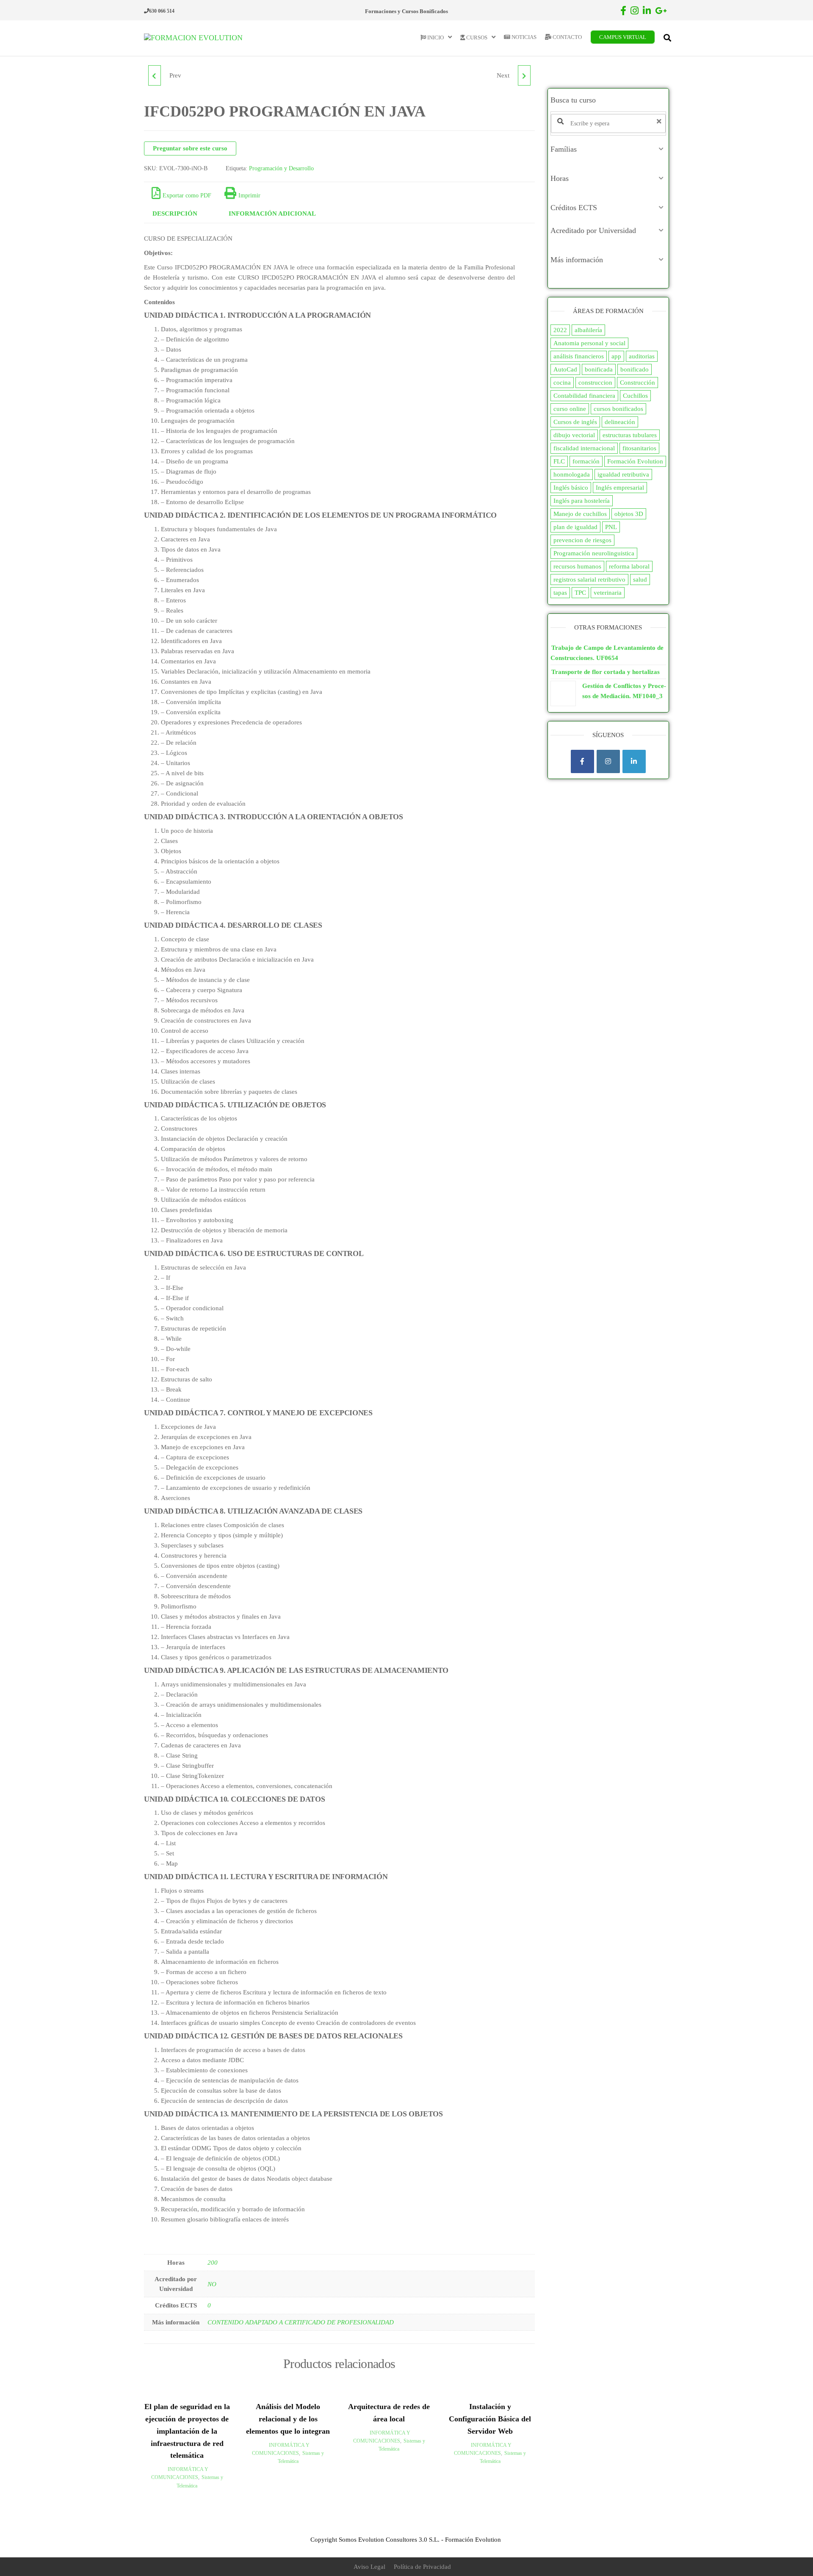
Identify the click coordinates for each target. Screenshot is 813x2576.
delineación (620, 422)
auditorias (642, 356)
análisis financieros (579, 356)
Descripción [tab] (175, 214)
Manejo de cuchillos (580, 514)
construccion (595, 383)
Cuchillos (635, 396)
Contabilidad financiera (584, 396)
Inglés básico (571, 488)
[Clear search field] (660, 121)
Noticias (523, 37)
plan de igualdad (575, 527)
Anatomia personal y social (589, 343)
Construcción (637, 383)
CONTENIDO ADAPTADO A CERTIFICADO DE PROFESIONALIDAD (301, 2322)
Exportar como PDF (187, 195)
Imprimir (249, 195)
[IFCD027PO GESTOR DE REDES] (155, 75)
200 (213, 2263)
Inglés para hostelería (582, 501)
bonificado (635, 369)
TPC (580, 593)
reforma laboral (629, 566)
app (616, 356)
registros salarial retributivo (589, 580)
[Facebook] (582, 761)
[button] (608, 149)
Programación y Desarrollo (281, 168)
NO (212, 2284)
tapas (560, 593)
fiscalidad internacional (584, 448)
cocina (562, 383)
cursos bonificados (618, 409)
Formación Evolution (635, 461)
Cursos (476, 37)
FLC (559, 461)
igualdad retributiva (623, 474)
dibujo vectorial (574, 435)
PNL (611, 527)
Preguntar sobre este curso (190, 148)
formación (586, 461)
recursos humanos (577, 566)
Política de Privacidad (422, 2567)
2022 (560, 330)
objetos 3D (629, 514)
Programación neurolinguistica (594, 553)
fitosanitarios (639, 448)
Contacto (567, 37)
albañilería (588, 330)
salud (640, 580)
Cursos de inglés (575, 422)
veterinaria (608, 593)
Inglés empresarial (620, 488)
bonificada (599, 369)
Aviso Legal (369, 2567)
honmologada (572, 474)
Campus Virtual (623, 37)
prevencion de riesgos (582, 540)
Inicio (435, 37)
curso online (570, 409)
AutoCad (565, 369)
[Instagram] (608, 761)
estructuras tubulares (630, 435)
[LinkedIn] (634, 761)
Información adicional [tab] (272, 214)
